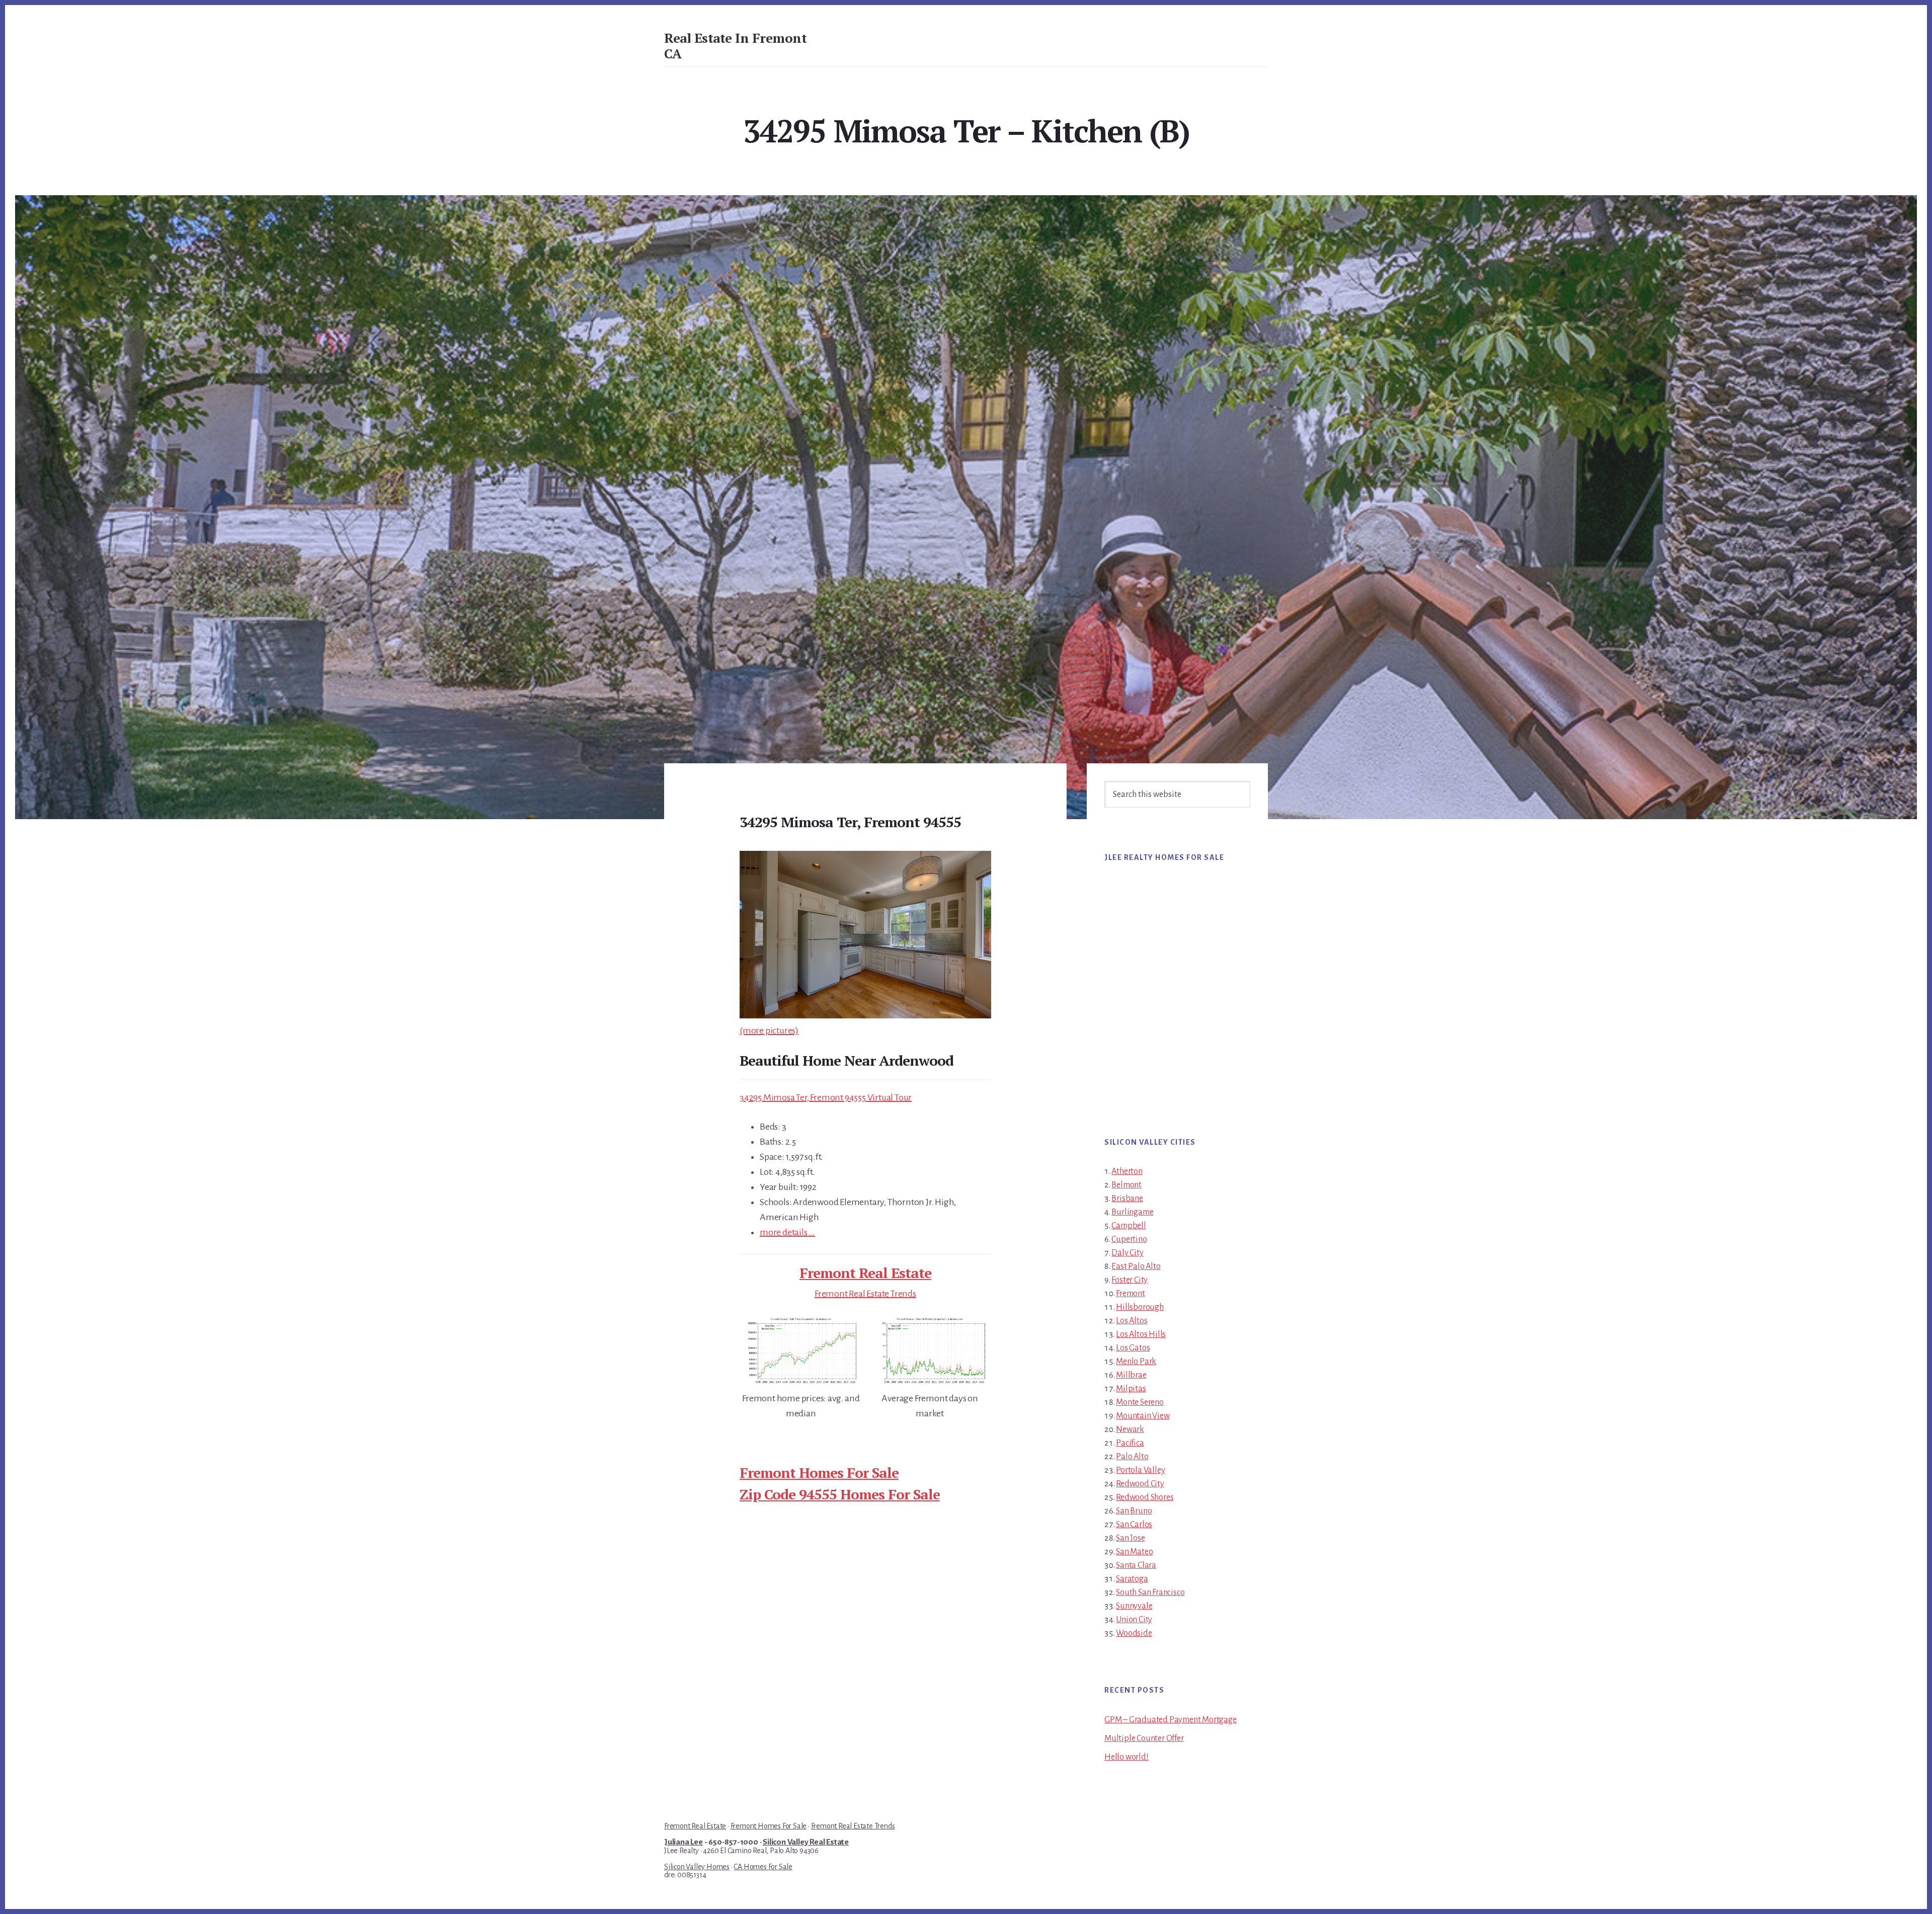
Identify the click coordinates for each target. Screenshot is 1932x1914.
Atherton (1127, 1171)
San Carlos (1134, 1525)
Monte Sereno (1140, 1402)
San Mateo (1134, 1552)
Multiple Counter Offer (1144, 1738)
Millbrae (1131, 1375)
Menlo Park (1136, 1362)
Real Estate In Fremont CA (735, 46)
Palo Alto (1132, 1457)
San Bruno (1134, 1511)
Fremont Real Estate (865, 1273)
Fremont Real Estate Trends (865, 1294)
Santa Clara (1136, 1565)
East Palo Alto (1136, 1266)
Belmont (1126, 1185)
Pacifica (1130, 1443)
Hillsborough (1140, 1307)
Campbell (1129, 1226)
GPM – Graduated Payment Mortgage (1171, 1720)
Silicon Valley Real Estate (806, 1842)
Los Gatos (1133, 1348)
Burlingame (1132, 1212)
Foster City (1130, 1280)
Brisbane (1127, 1199)
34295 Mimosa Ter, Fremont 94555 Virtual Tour (826, 1097)
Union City (1134, 1620)
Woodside (1134, 1633)
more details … (787, 1232)
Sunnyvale (1134, 1606)
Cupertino (1129, 1239)
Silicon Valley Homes (697, 1867)
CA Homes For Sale (763, 1867)
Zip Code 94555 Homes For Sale (840, 1494)
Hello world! (1126, 1757)
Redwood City (1140, 1484)
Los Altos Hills (1141, 1334)
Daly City (1127, 1253)
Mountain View (1143, 1416)
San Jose (1130, 1538)
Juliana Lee (683, 1842)
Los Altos (1132, 1321)
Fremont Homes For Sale (819, 1472)
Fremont (1131, 1294)
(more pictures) (769, 1030)
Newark (1130, 1429)
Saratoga (1132, 1579)
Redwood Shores (1145, 1497)
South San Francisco (1150, 1592)
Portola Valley (1140, 1470)
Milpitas (1131, 1389)
